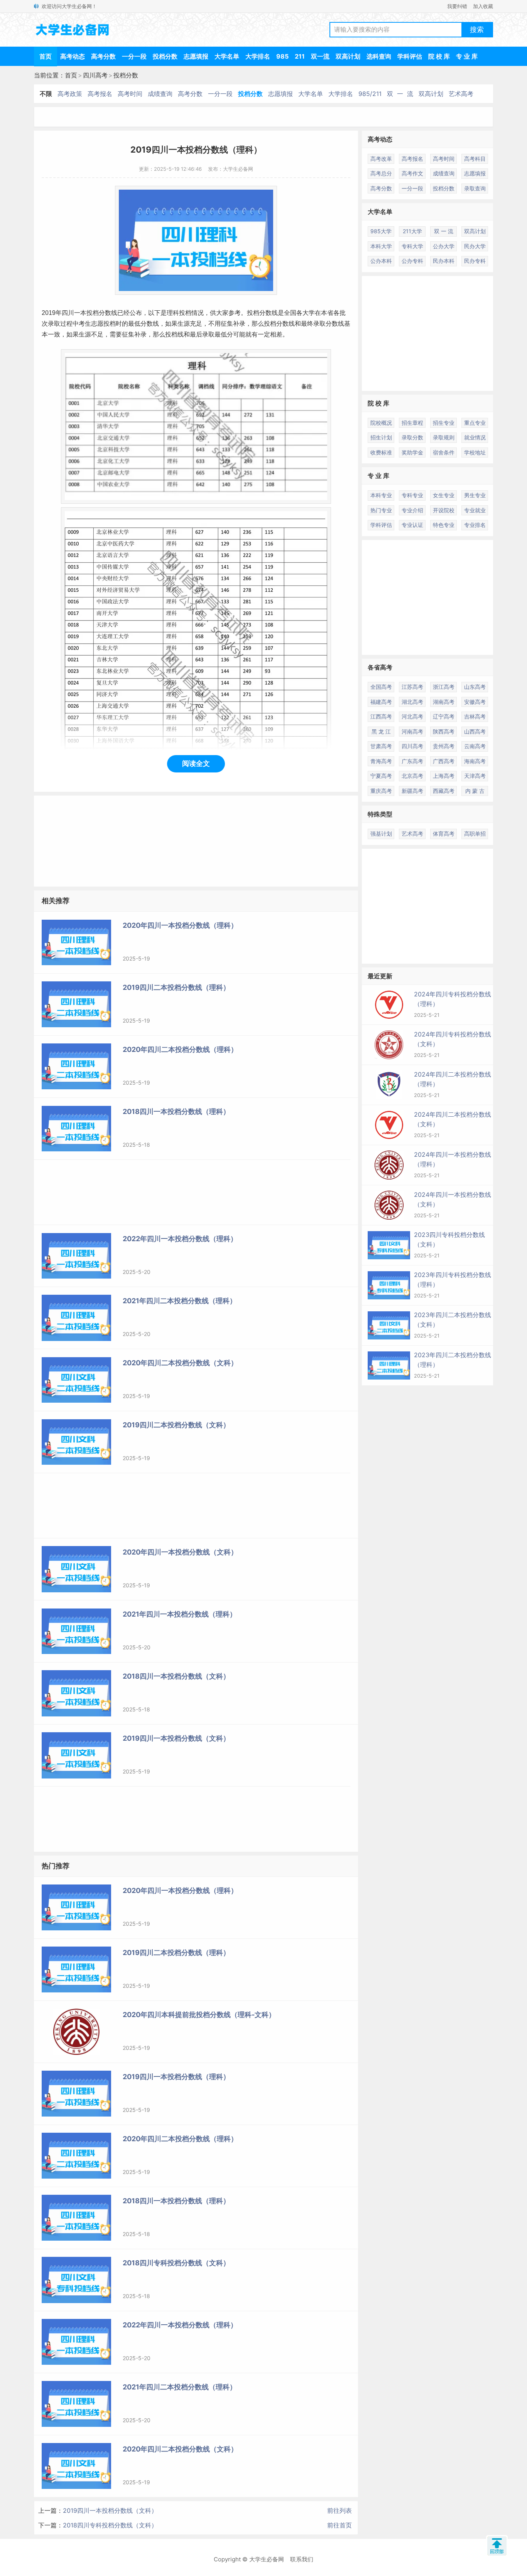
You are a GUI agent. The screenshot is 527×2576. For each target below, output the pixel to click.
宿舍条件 (444, 452)
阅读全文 (196, 763)
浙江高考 (444, 687)
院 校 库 (439, 56)
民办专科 (475, 261)
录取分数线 (329, 324)
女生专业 (444, 495)
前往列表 (340, 2510)
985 (282, 56)
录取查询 (475, 188)
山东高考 (475, 687)
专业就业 (475, 510)
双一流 (320, 56)
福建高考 (381, 702)
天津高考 (475, 776)
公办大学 (444, 246)
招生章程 (412, 423)
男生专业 (475, 495)
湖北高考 (412, 702)
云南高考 (475, 746)
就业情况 (475, 437)
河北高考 (412, 716)
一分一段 (134, 56)
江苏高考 (412, 687)
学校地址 (475, 452)
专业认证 (412, 525)
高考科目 (475, 159)
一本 (80, 313)
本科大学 (381, 246)
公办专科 (412, 261)
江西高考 (381, 716)
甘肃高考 (381, 746)
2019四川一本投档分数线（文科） (110, 2510)
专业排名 (475, 525)
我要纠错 (457, 6)
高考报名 (100, 94)
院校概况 (381, 423)
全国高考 (381, 687)
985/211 (370, 94)
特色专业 (444, 525)
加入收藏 (483, 6)
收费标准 (381, 452)
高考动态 (73, 56)
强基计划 (381, 834)
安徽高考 (475, 702)
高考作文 (412, 173)
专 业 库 (467, 56)
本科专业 (381, 495)
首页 (46, 56)
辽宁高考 (444, 716)
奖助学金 (412, 452)
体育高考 (444, 834)
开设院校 (444, 510)
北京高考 (412, 776)
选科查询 (379, 56)
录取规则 (444, 437)
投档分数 (165, 56)
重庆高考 (381, 791)
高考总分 (381, 173)
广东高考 (412, 761)
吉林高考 (475, 716)
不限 (46, 94)
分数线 (108, 313)
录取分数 (412, 437)
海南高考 (475, 761)
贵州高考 (444, 746)
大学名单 (227, 56)
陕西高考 (444, 731)
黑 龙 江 (381, 731)
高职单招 (475, 834)
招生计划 (381, 437)
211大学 (412, 231)
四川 (68, 313)
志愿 (97, 324)
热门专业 (381, 510)
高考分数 (103, 56)
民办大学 (475, 246)
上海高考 (444, 776)
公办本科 (381, 261)
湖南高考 (444, 702)
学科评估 (410, 56)
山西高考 (475, 731)
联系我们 (302, 2559)
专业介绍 (412, 510)
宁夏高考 (381, 776)
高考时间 (130, 94)
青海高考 (381, 761)
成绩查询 (160, 94)
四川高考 (95, 75)
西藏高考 (444, 791)
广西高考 (444, 761)
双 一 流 (400, 94)
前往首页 (340, 2525)
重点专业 (475, 423)
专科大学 (412, 246)
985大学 (381, 231)
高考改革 (381, 159)
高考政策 (70, 94)
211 (300, 56)
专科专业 (412, 495)
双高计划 (348, 56)
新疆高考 (412, 791)
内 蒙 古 (475, 791)
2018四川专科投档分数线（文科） (110, 2525)
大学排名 (258, 56)
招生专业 (444, 423)
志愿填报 (196, 56)
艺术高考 (461, 94)
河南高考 (412, 731)
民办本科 (444, 261)
